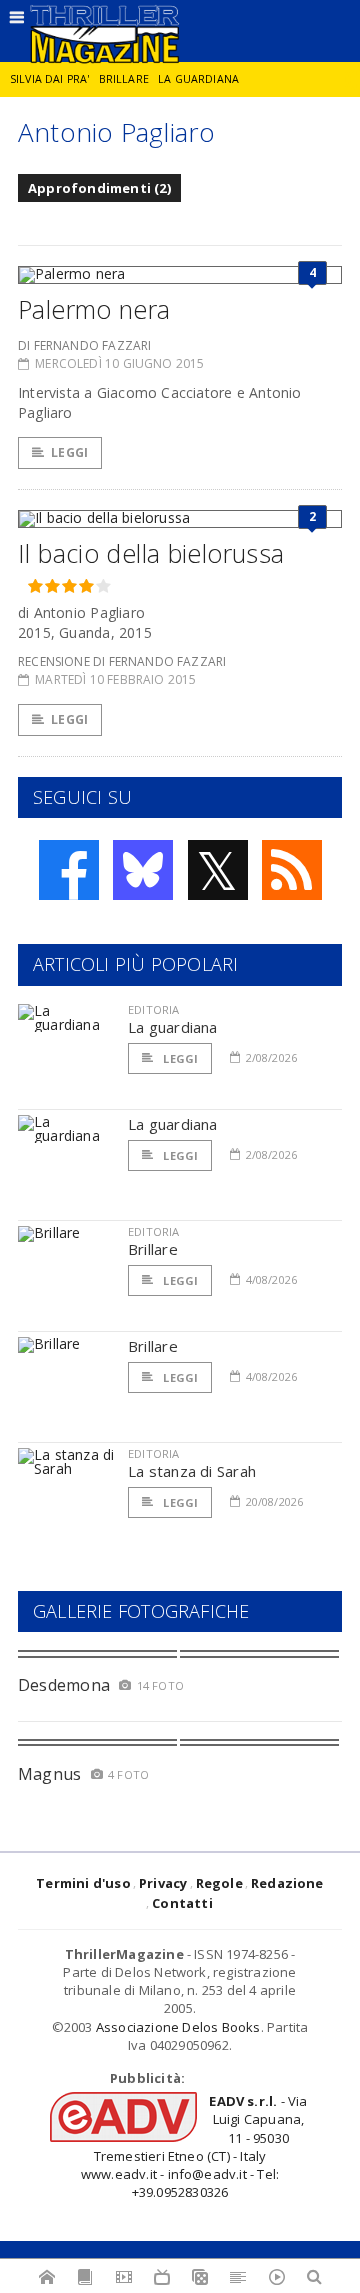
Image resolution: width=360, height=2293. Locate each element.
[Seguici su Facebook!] (69, 870)
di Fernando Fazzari (84, 345)
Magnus (49, 1774)
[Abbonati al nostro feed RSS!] (292, 870)
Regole (219, 1883)
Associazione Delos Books (178, 2027)
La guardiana (198, 79)
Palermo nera (94, 309)
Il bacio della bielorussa (151, 553)
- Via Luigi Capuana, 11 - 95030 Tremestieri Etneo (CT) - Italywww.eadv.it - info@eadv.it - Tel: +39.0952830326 (194, 2146)
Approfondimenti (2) (99, 188)
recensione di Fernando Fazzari (122, 661)
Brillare (124, 79)
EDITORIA (153, 1009)
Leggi (69, 452)
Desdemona (64, 1685)
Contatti (182, 1903)
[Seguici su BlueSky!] (143, 870)
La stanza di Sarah (192, 1471)
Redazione (287, 1883)
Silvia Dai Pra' (49, 79)
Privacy (163, 1883)
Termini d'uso (83, 1883)
